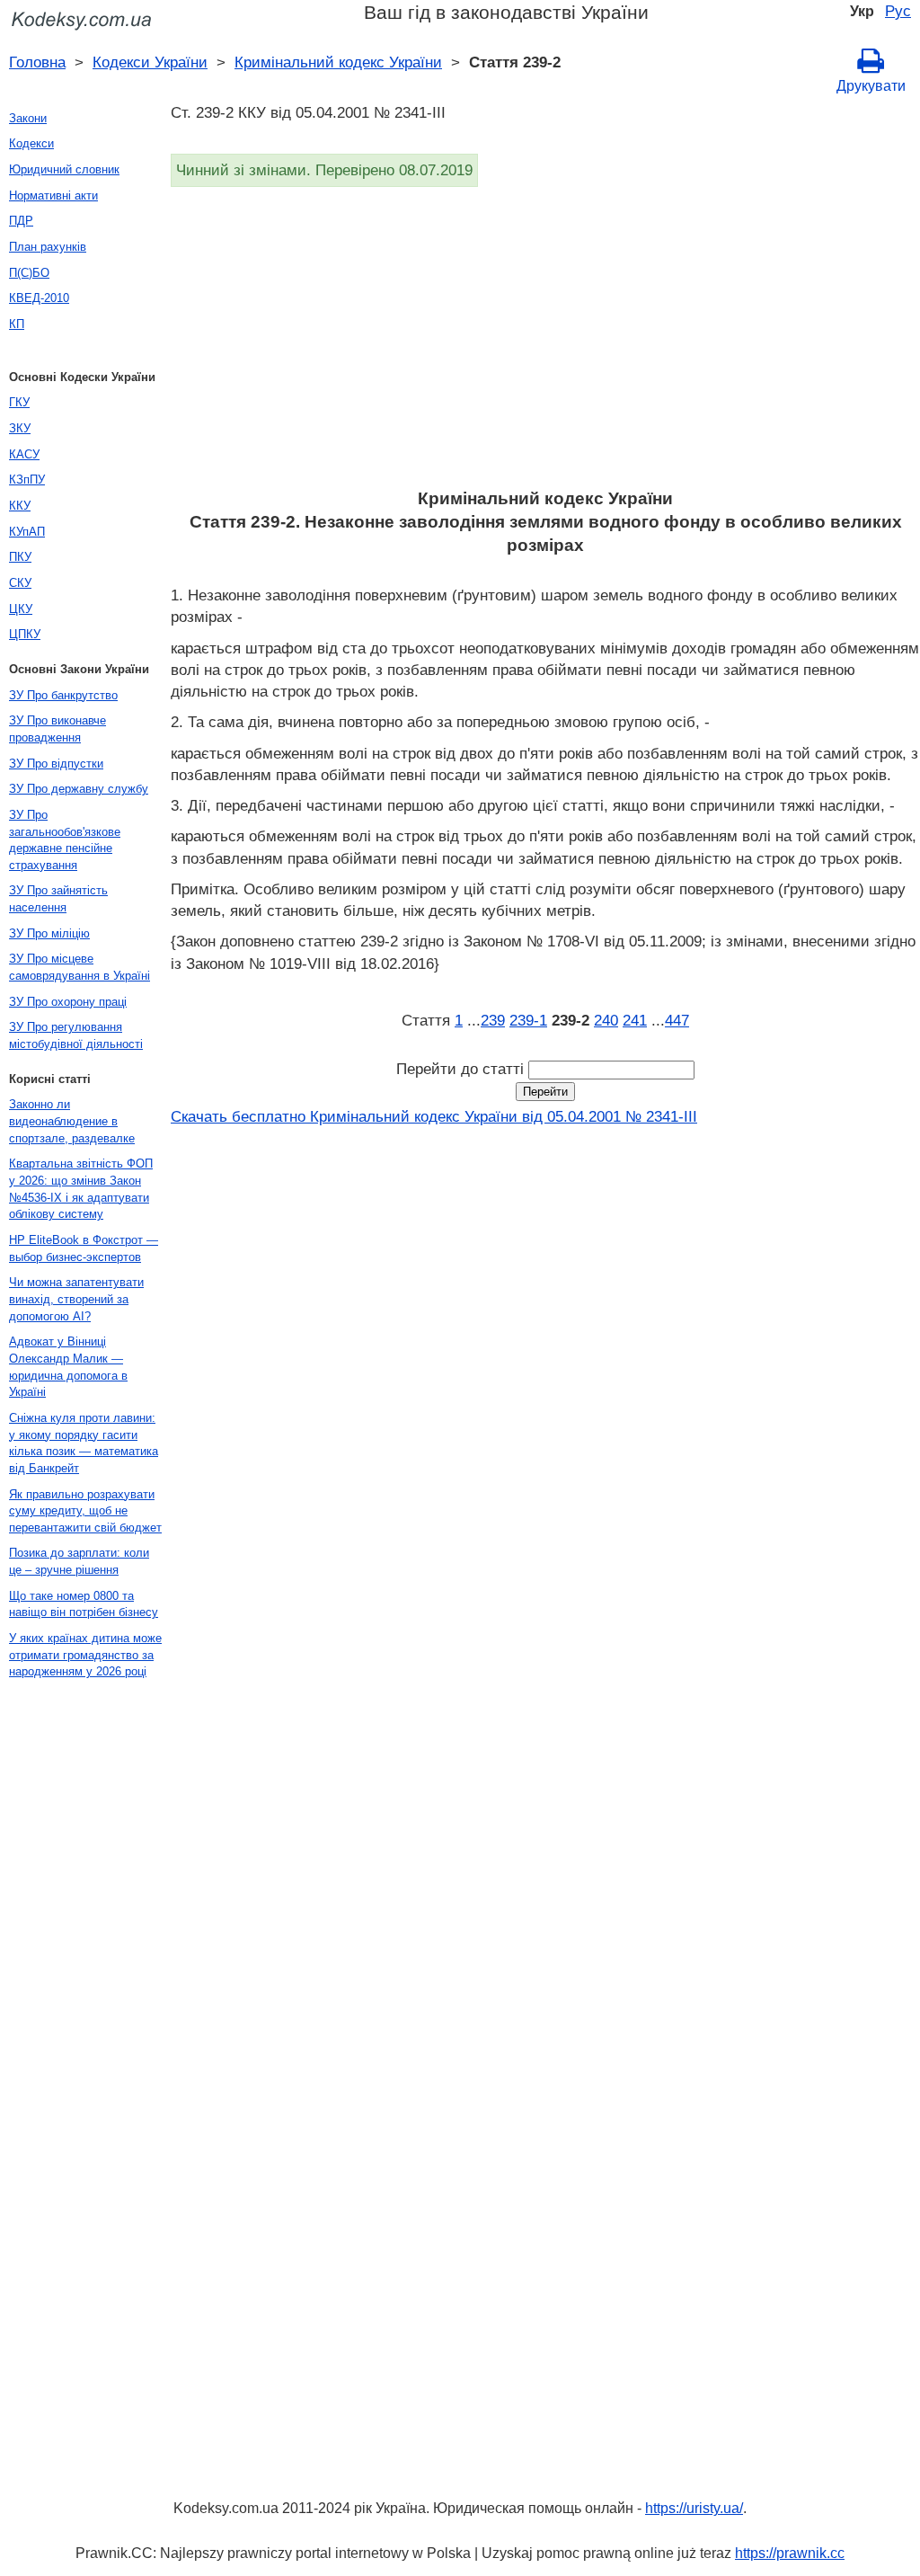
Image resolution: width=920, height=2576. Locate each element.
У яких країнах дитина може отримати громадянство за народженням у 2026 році (85, 1655)
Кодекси (31, 143)
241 (635, 1020)
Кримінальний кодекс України (338, 62)
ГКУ (19, 402)
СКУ (20, 583)
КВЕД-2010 (39, 298)
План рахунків (48, 247)
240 (606, 1020)
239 (493, 1020)
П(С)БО (29, 273)
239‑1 (528, 1020)
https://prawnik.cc (790, 2553)
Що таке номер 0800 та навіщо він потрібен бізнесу (84, 1604)
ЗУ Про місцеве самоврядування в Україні (80, 967)
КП (17, 324)
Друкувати (871, 86)
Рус (898, 11)
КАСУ (24, 454)
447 (677, 1020)
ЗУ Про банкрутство (63, 695)
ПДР (21, 221)
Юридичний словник (64, 169)
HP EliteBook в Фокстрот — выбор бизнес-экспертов (84, 1248)
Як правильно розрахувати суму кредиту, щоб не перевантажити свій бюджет (85, 1511)
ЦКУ (21, 609)
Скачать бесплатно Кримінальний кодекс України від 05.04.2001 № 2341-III (434, 1116)
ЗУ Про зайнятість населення (58, 899)
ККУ (20, 506)
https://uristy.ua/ (694, 2508)
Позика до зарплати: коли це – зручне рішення (79, 1561)
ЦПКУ (25, 634)
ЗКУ (20, 428)
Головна (37, 62)
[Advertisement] (545, 343)
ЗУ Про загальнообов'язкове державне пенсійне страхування (65, 840)
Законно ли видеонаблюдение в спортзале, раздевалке (72, 1121)
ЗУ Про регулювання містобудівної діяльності (76, 1035)
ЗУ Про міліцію (49, 933)
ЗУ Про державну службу (79, 789)
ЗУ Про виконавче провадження (57, 729)
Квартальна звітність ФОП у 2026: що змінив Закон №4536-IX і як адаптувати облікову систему (81, 1189)
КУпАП (27, 532)
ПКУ (20, 557)
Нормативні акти (53, 195)
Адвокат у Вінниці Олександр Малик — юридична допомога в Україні (68, 1367)
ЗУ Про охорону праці (68, 1002)
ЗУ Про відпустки (56, 764)
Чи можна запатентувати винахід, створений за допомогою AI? (76, 1299)
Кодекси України (150, 62)
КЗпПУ (27, 480)
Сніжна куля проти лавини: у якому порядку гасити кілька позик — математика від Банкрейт (84, 1443)
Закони (28, 118)
